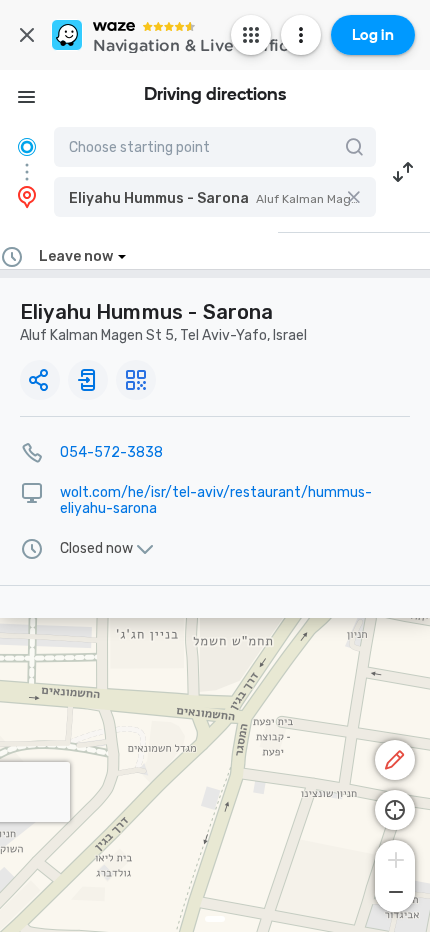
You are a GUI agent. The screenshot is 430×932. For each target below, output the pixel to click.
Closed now (96, 549)
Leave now (76, 256)
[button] (215, 197)
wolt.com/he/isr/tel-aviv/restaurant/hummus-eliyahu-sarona (216, 500)
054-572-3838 (111, 452)
